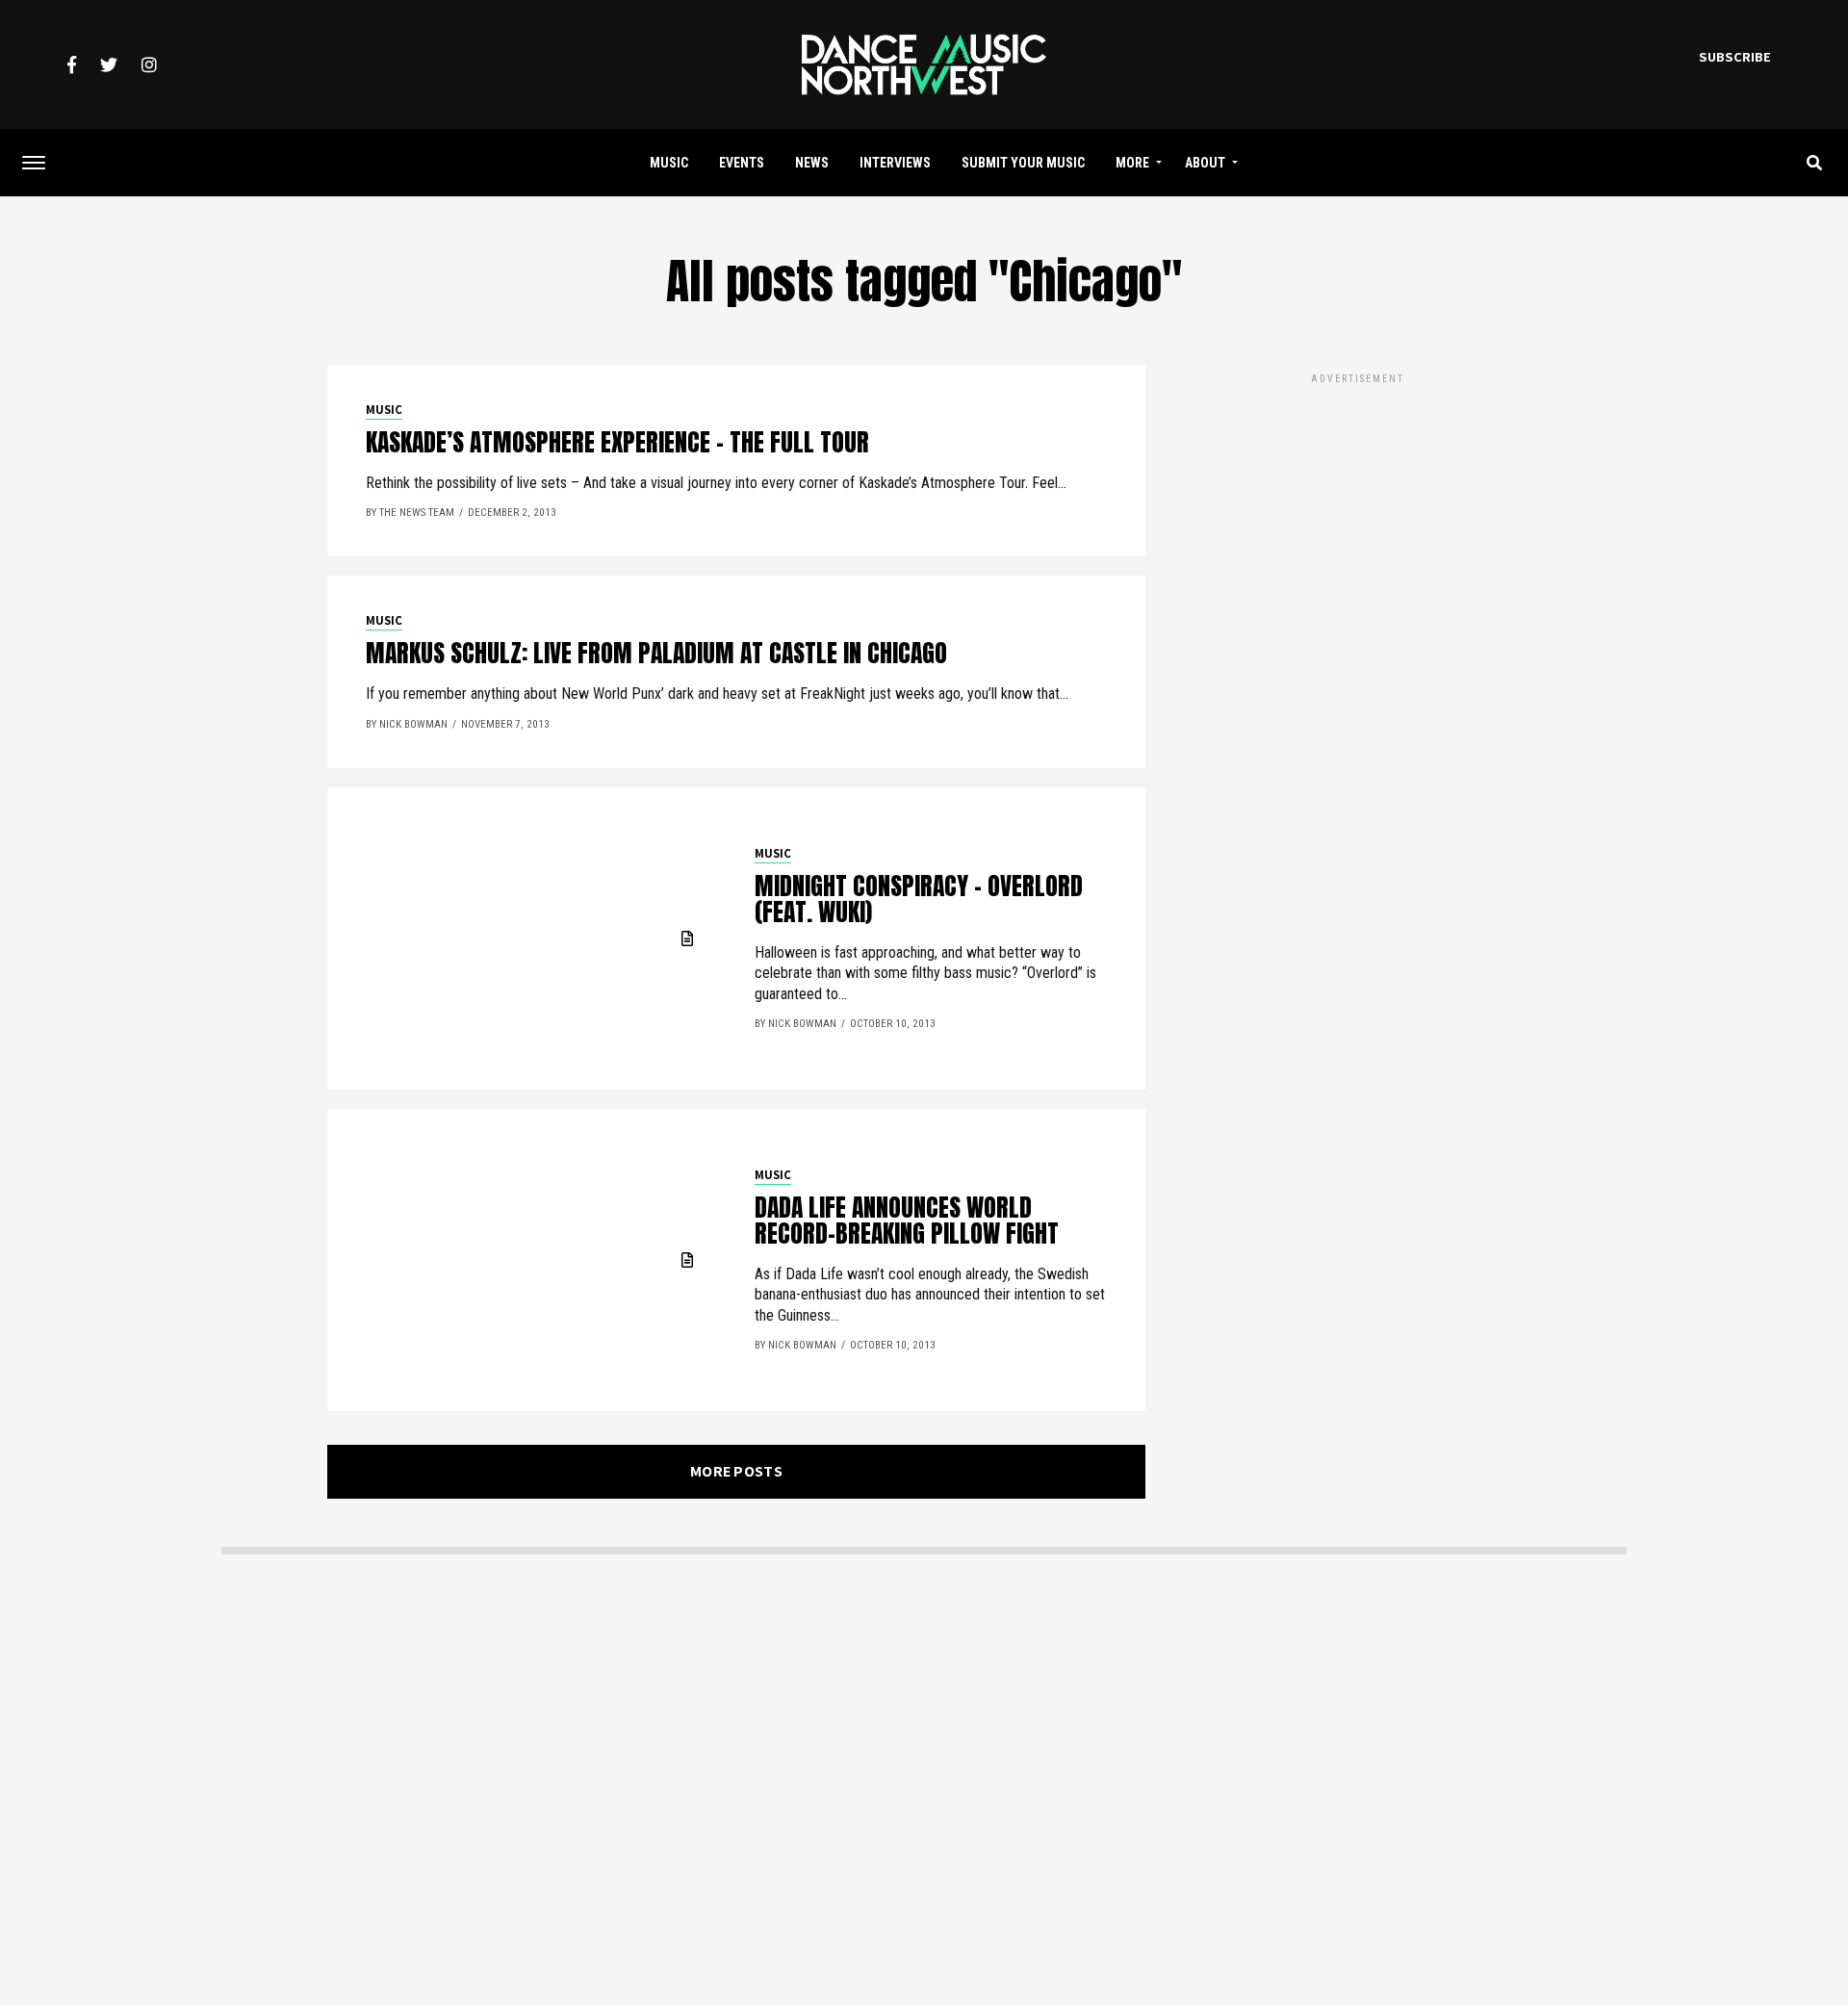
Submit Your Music (1023, 163)
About (1205, 163)
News (812, 163)
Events (742, 163)
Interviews (895, 163)
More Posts (736, 1471)
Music (669, 163)
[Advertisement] (1357, 523)
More (1132, 163)
